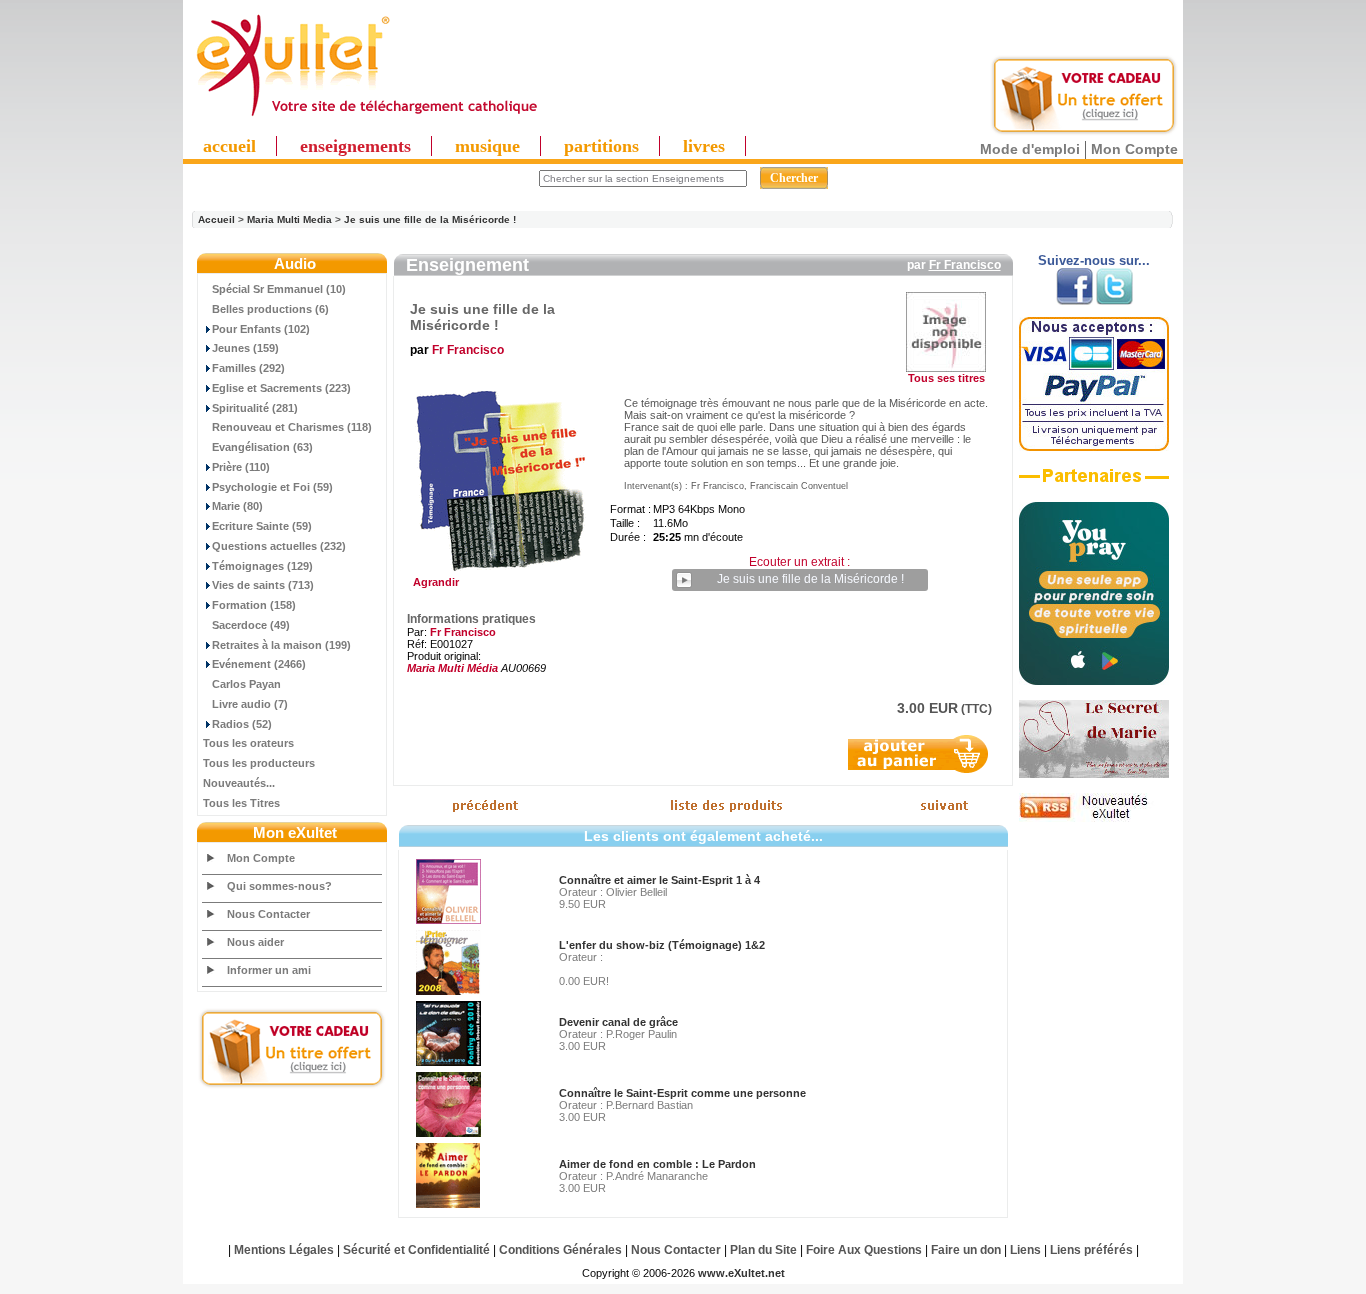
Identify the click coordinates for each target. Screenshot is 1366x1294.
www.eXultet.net (741, 1273)
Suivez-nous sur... (1094, 260)
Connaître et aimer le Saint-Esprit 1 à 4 (659, 880)
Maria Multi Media (289, 219)
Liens (1025, 1250)
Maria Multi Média (452, 668)
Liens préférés (1091, 1250)
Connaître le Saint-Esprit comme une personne (682, 1093)
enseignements (355, 146)
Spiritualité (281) (255, 408)
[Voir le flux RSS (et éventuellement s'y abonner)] (1094, 818)
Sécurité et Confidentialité (416, 1250)
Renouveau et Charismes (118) (292, 427)
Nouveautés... (239, 783)
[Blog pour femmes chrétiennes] (1094, 774)
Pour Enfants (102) (261, 329)
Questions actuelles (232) (279, 546)
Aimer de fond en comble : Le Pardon (657, 1164)
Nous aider (255, 942)
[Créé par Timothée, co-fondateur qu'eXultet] (1094, 681)
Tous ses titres (946, 378)
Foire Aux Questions (864, 1250)
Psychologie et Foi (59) (272, 487)
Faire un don (966, 1250)
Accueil (216, 219)
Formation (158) (254, 605)
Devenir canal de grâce (618, 1022)
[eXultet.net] (366, 117)
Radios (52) (242, 724)
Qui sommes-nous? (279, 886)
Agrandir (433, 582)
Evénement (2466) (259, 664)
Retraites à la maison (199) (281, 645)
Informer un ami (269, 970)
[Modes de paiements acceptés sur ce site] (1094, 447)
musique (487, 146)
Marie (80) (237, 506)
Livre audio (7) (250, 704)
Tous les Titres (241, 803)
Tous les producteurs (259, 763)
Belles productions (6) (270, 309)
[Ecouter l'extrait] (1094, 483)
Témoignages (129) (262, 566)
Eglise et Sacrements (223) (281, 388)
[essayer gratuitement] (1084, 132)
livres (704, 146)
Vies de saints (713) (263, 585)
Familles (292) (248, 368)
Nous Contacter (268, 914)
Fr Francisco (965, 265)
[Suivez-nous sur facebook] (1074, 301)
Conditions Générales (560, 1250)
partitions (601, 146)
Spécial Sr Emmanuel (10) (279, 289)
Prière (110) (241, 467)
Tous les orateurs (248, 743)
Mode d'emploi (1030, 149)
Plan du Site (763, 1250)
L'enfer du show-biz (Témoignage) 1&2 (662, 945)
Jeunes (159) (245, 348)
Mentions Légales (284, 1250)
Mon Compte (1134, 149)
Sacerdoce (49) (251, 625)
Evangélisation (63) (262, 447)
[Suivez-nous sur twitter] (1114, 301)
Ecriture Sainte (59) (262, 526)
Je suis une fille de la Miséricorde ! (430, 219)
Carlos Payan (246, 684)
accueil (229, 146)
